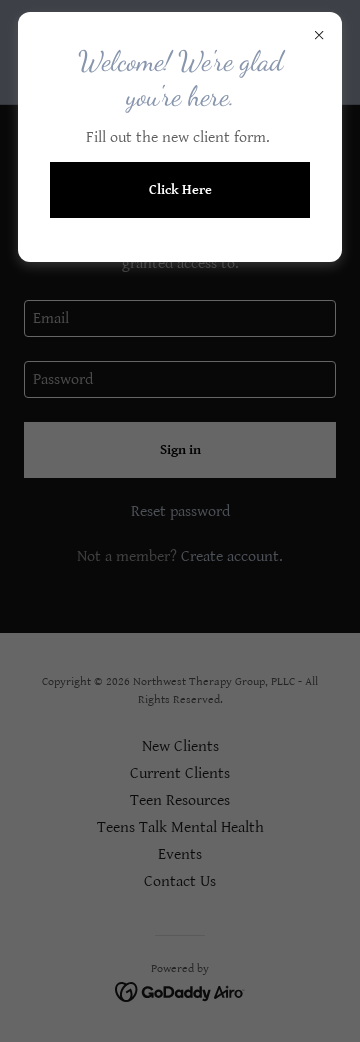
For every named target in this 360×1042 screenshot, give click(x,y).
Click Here (180, 190)
